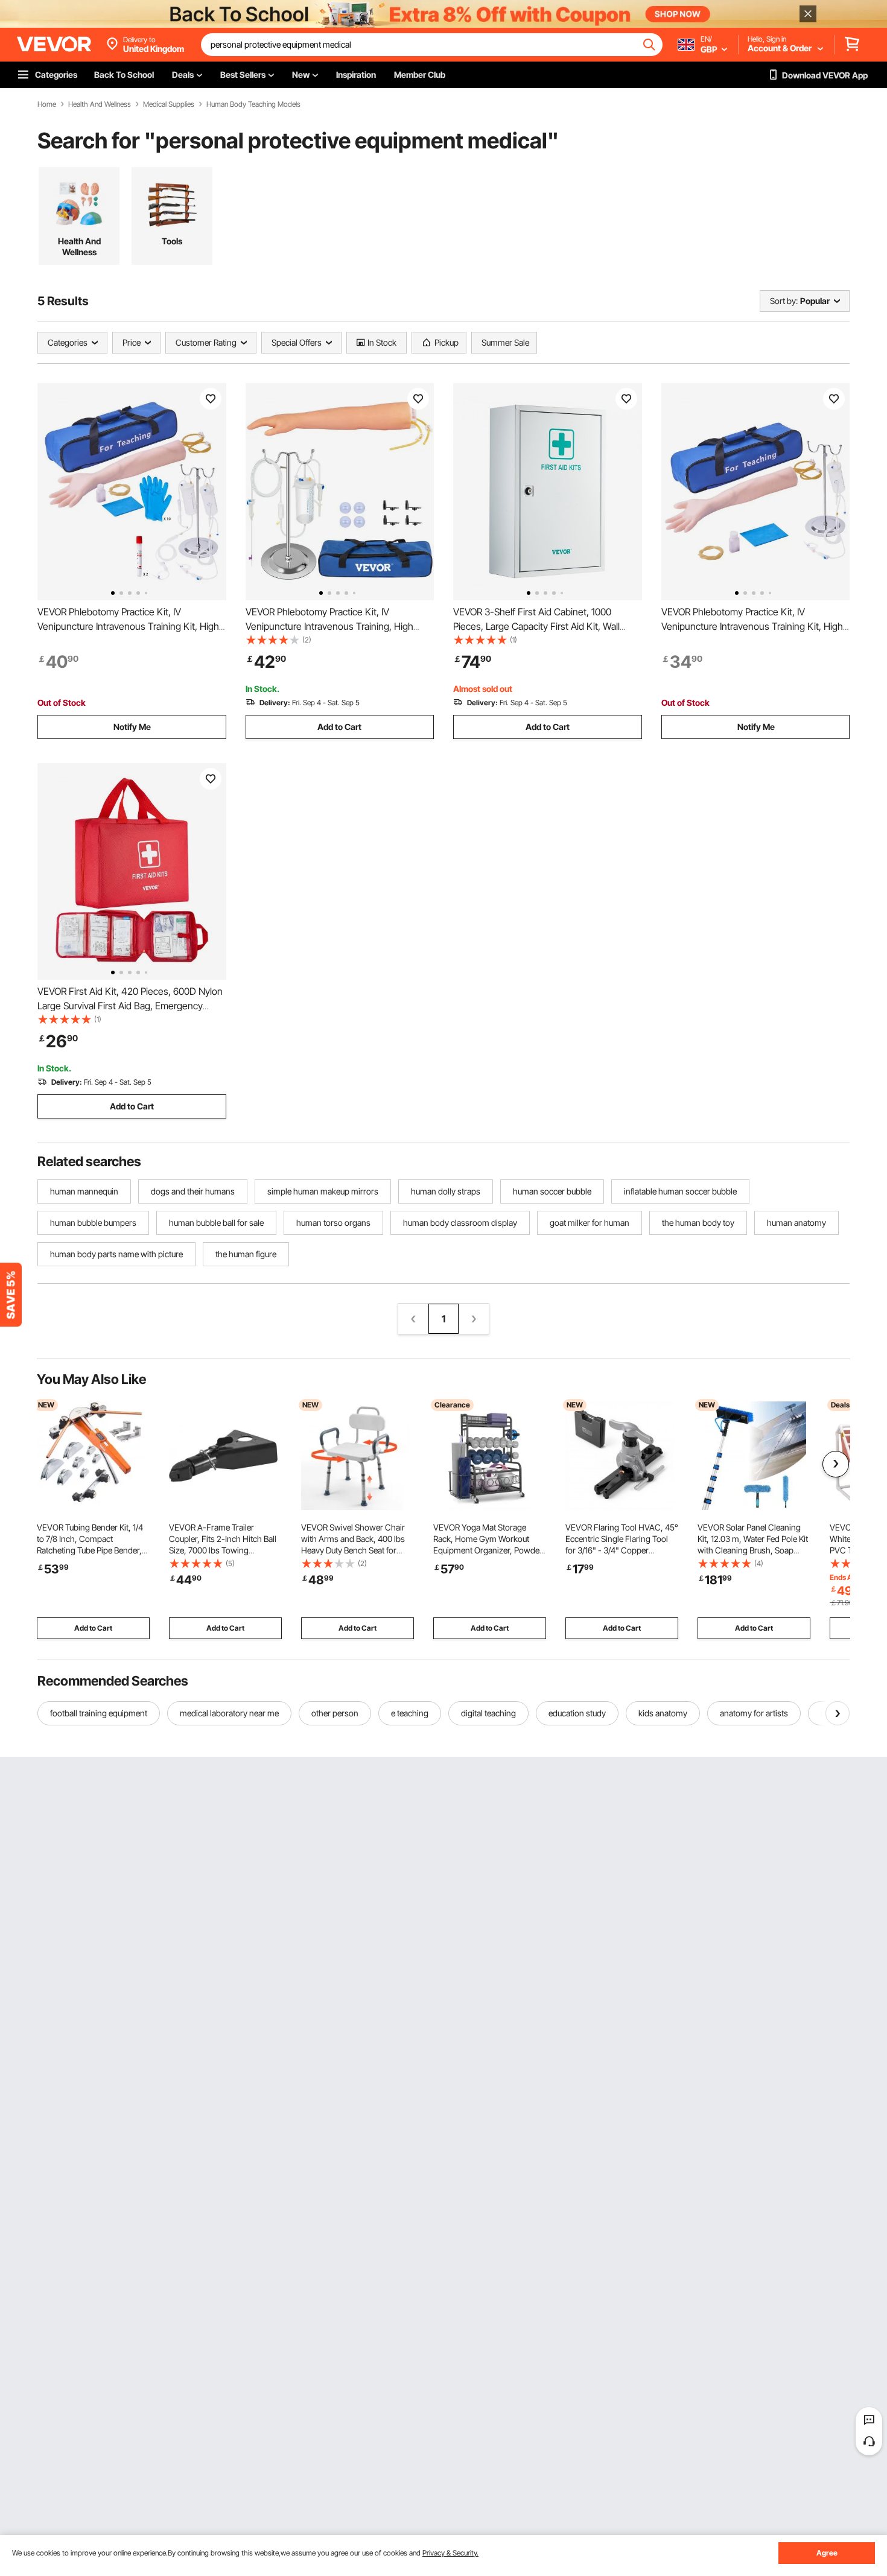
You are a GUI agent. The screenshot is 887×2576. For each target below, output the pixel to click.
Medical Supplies (169, 104)
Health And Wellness (100, 104)
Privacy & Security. (450, 2553)
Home (47, 104)
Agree (827, 2553)
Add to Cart (339, 727)
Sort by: (784, 301)
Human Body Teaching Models (253, 104)
